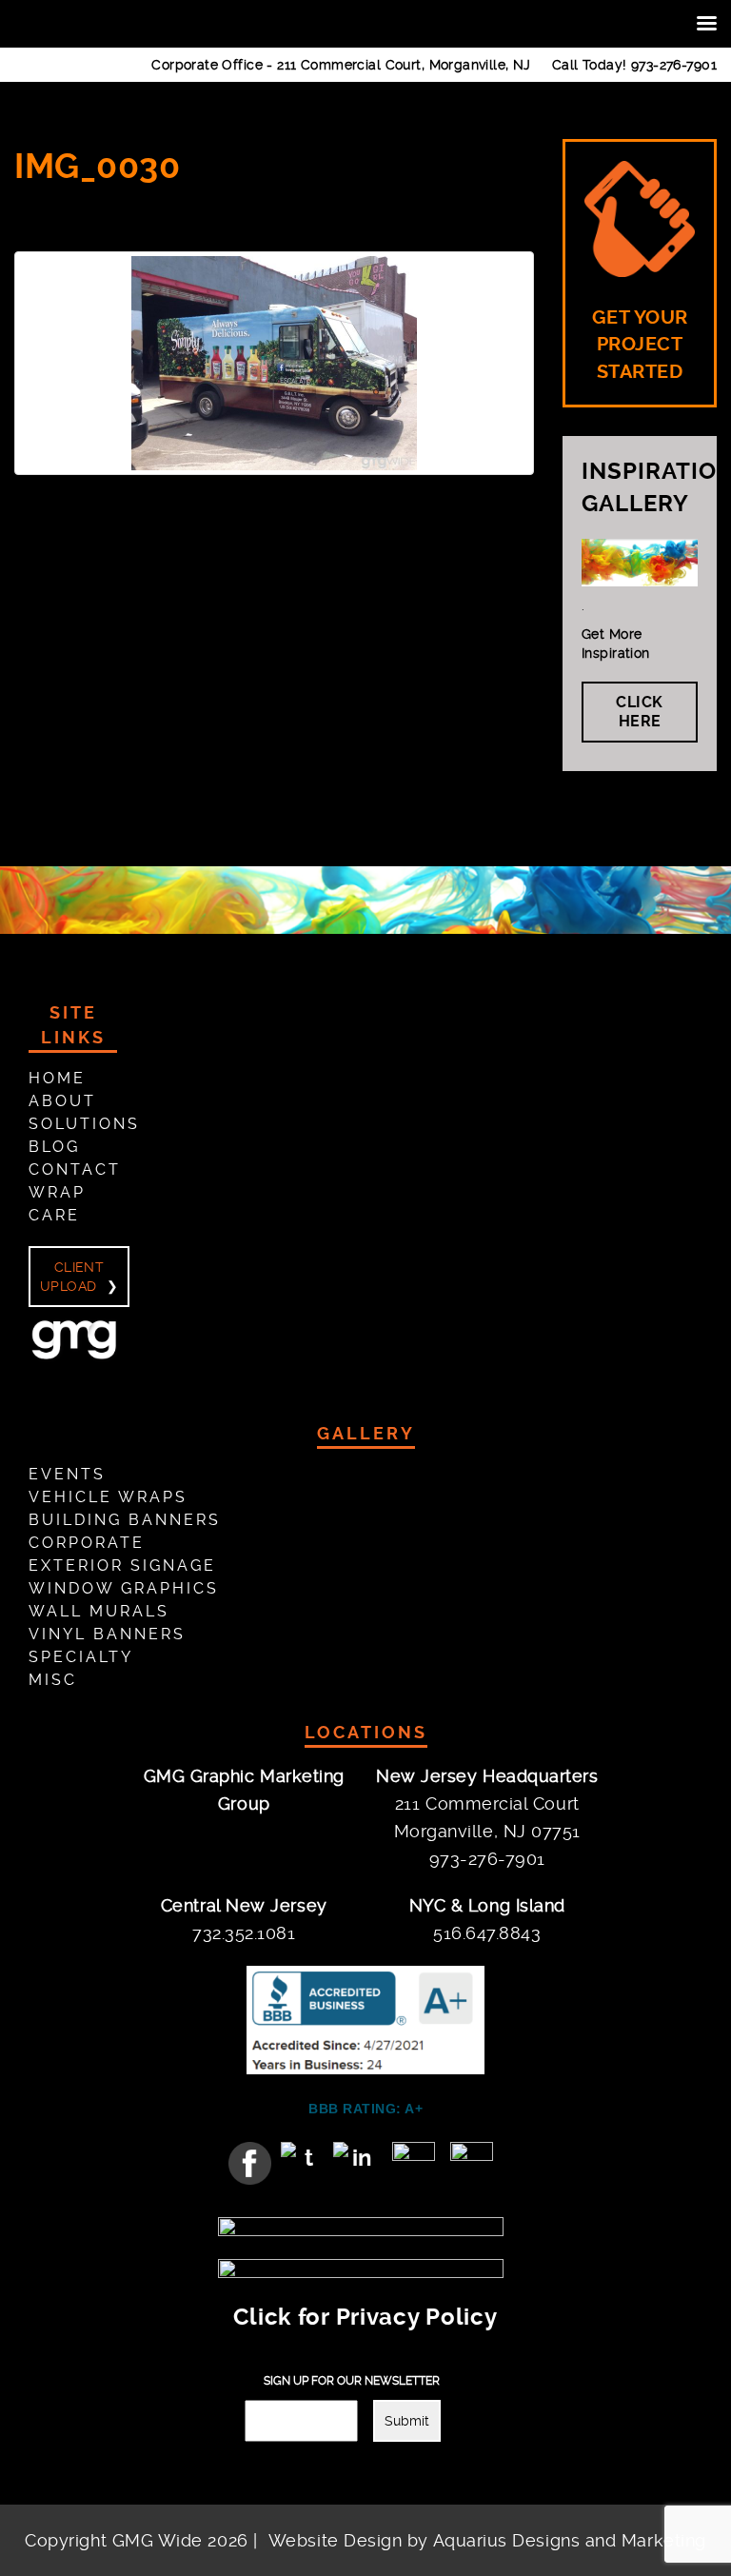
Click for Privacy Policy (365, 2317)
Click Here (640, 712)
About (62, 1101)
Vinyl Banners (107, 1634)
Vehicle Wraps (108, 1497)
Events (67, 1474)
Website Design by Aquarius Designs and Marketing (487, 2540)
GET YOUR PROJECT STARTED (640, 345)
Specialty (81, 1657)
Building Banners (125, 1520)
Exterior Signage (122, 1565)
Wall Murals (99, 1611)
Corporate (87, 1543)
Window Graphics (124, 1588)
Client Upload (72, 1277)
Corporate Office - (341, 65)
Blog (54, 1147)
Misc (53, 1680)
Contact (75, 1169)
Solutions (84, 1124)
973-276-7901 (674, 65)
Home (57, 1078)
